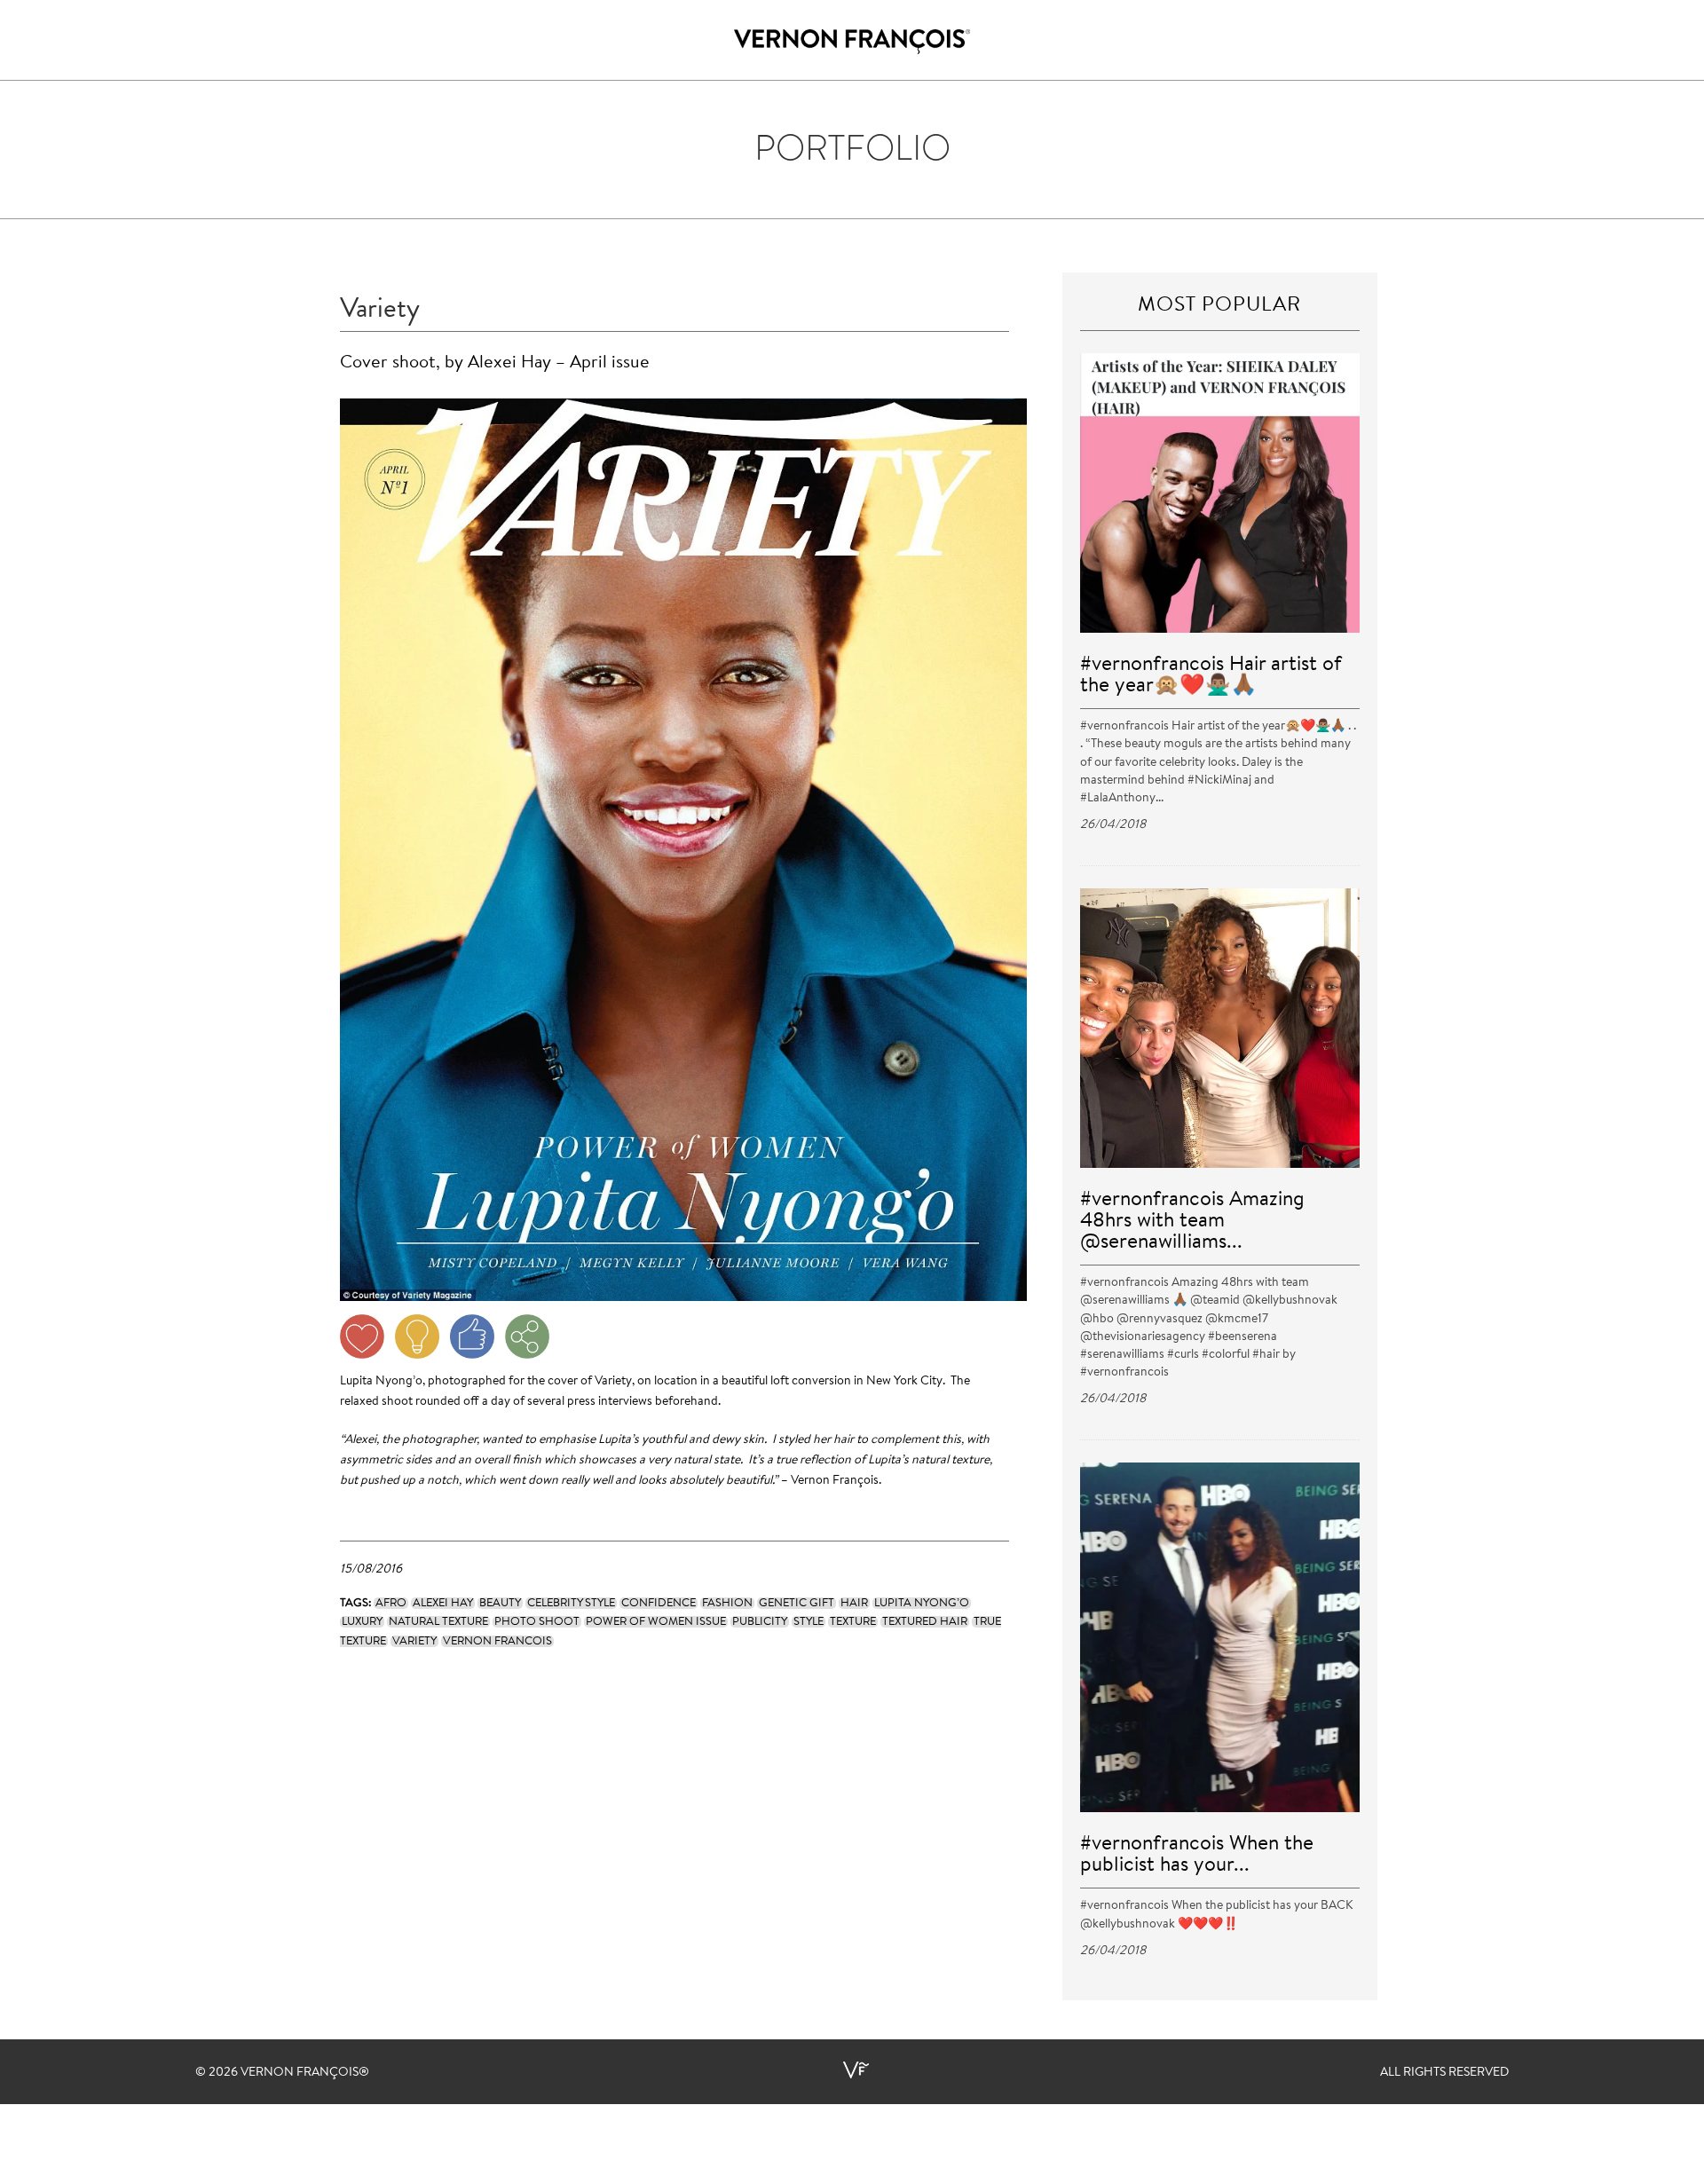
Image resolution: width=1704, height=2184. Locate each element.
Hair (854, 1603)
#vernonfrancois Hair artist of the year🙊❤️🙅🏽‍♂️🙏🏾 (1211, 676)
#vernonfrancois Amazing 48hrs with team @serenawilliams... (1192, 1222)
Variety (414, 1641)
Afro (391, 1603)
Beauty (500, 1603)
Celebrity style (571, 1603)
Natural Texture (438, 1622)
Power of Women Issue (656, 1622)
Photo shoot (537, 1622)
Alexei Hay (443, 1603)
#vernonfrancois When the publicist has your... (1197, 1855)
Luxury (362, 1622)
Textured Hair (925, 1622)
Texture (853, 1622)
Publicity (760, 1622)
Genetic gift (797, 1603)
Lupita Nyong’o (922, 1603)
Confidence (659, 1603)
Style (809, 1622)
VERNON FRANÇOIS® (305, 2073)
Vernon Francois (497, 1641)
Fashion (727, 1603)
